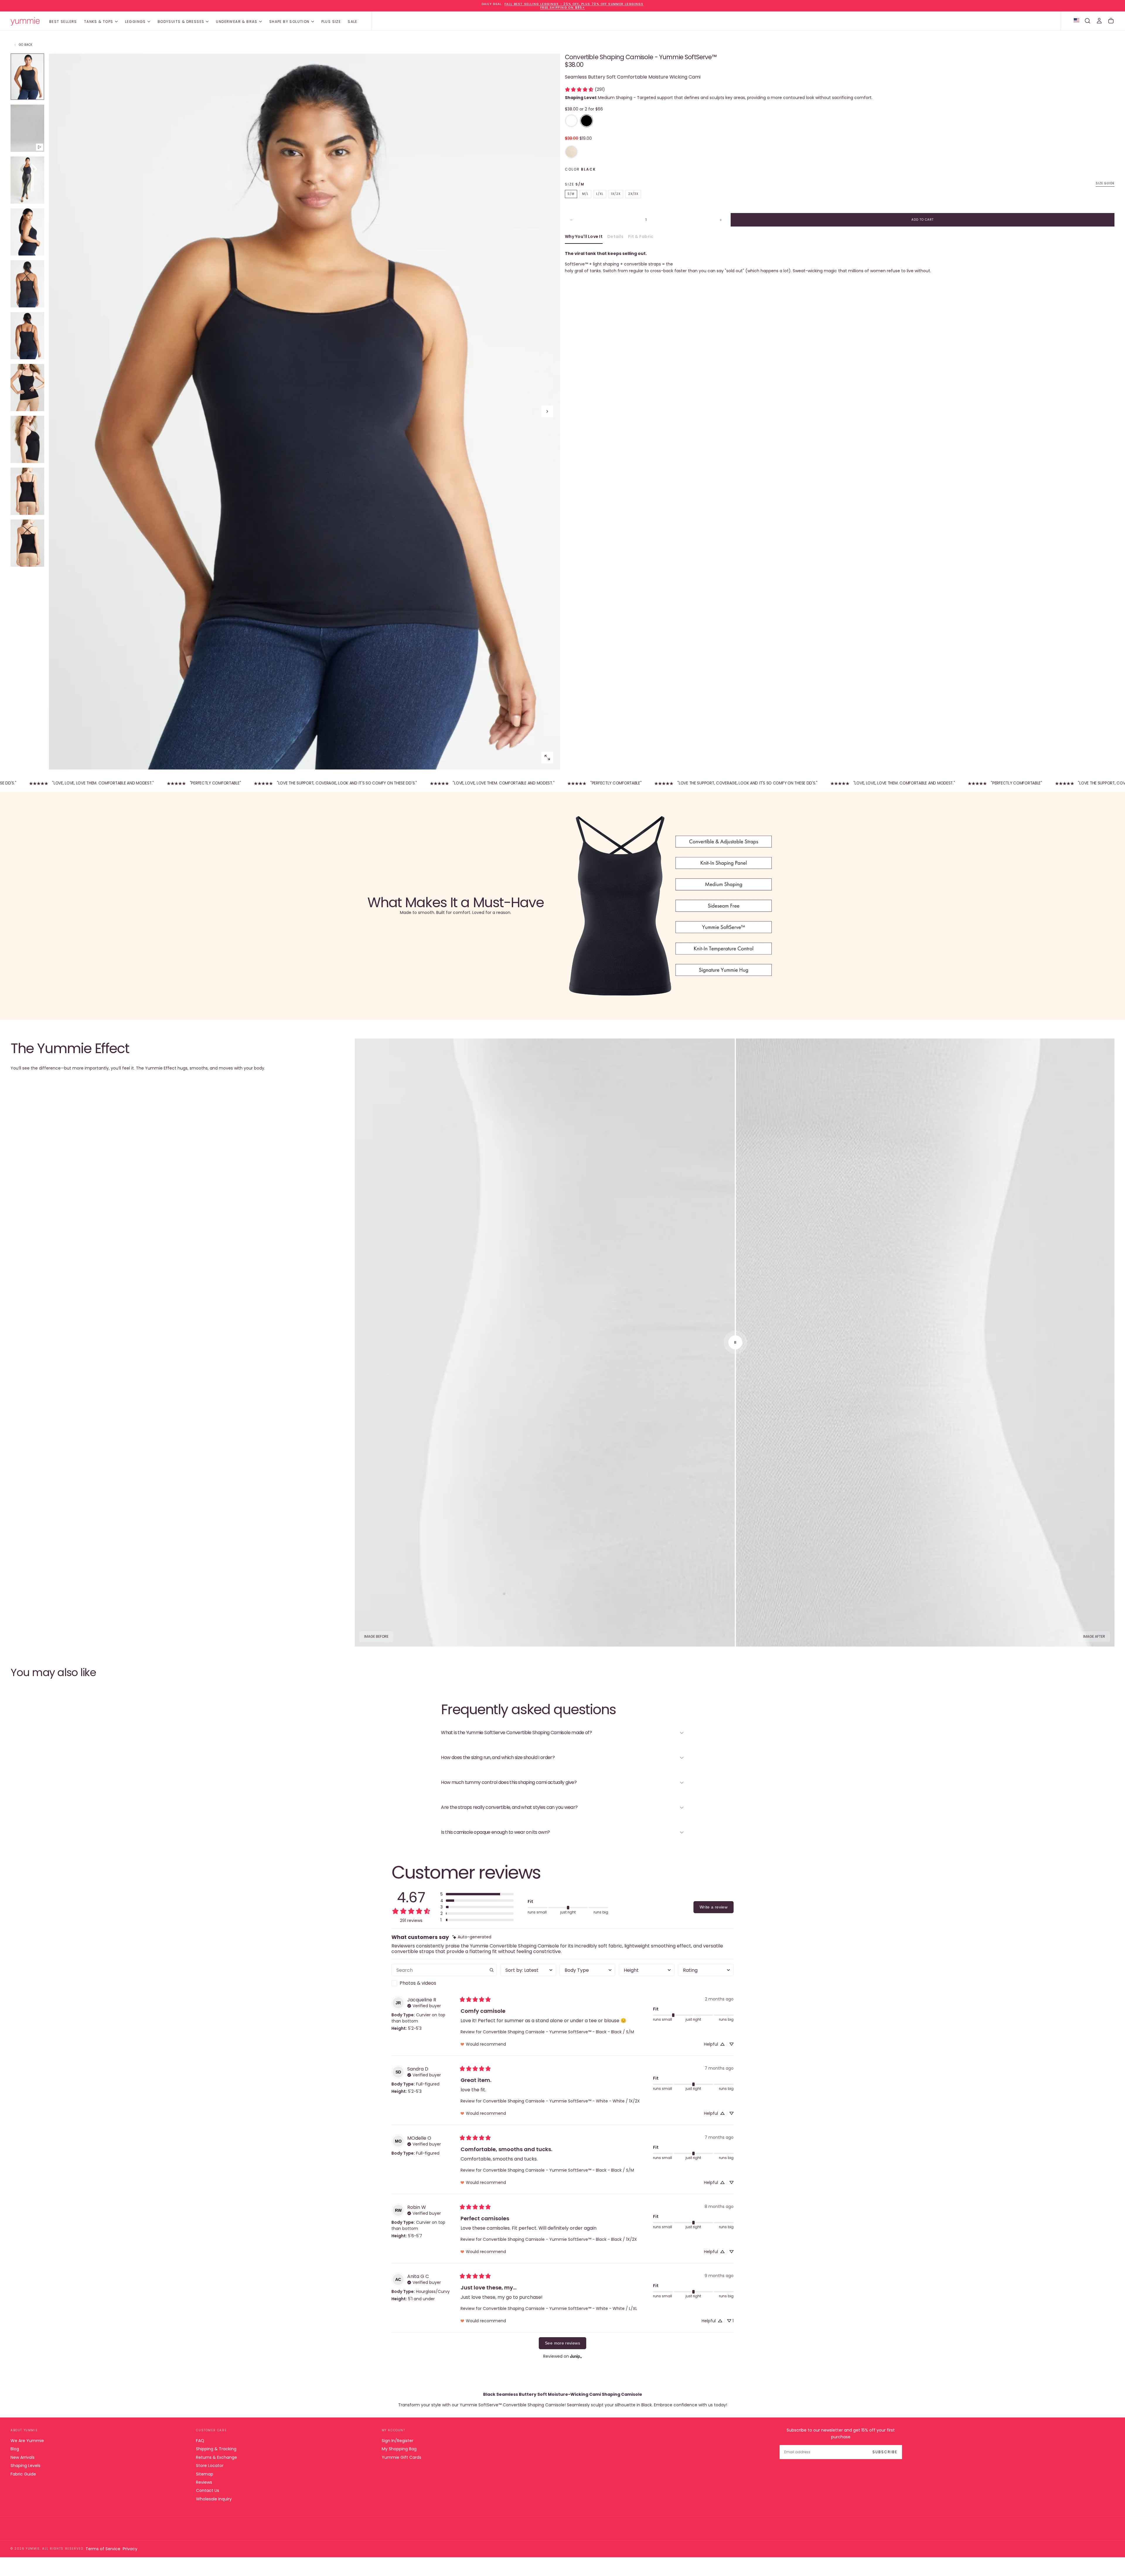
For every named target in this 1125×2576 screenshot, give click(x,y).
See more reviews (562, 2343)
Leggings (135, 22)
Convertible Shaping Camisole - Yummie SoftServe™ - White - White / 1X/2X (561, 2101)
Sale (353, 22)
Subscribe (885, 2452)
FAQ (200, 2441)
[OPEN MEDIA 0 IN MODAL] (547, 757)
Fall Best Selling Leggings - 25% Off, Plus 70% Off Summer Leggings (574, 4)
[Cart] (1111, 21)
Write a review (714, 1907)
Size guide (1105, 184)
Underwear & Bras (237, 22)
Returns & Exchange (217, 2457)
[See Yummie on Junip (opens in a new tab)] (576, 2356)
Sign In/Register (398, 2441)
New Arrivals (23, 2457)
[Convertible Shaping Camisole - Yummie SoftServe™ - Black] (587, 121)
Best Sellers (63, 22)
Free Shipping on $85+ (562, 7)
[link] (585, 89)
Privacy (130, 2549)
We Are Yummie (27, 2441)
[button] (1087, 21)
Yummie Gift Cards (402, 2457)
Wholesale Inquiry (214, 2499)
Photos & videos (418, 1983)
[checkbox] (444, 1983)
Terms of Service (103, 2549)
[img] (472, 1937)
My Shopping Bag (399, 2449)
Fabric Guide (23, 2474)
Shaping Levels (25, 2466)
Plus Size (331, 22)
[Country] (1077, 21)
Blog (15, 2449)
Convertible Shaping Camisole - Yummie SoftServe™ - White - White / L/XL (560, 2308)
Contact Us (208, 2490)
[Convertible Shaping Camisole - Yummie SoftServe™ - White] (571, 121)
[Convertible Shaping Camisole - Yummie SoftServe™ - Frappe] (571, 152)
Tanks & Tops (99, 22)
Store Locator (210, 2466)
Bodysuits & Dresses (181, 22)
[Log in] (1099, 21)
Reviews (204, 2482)
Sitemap (205, 2474)
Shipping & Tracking (216, 2449)
